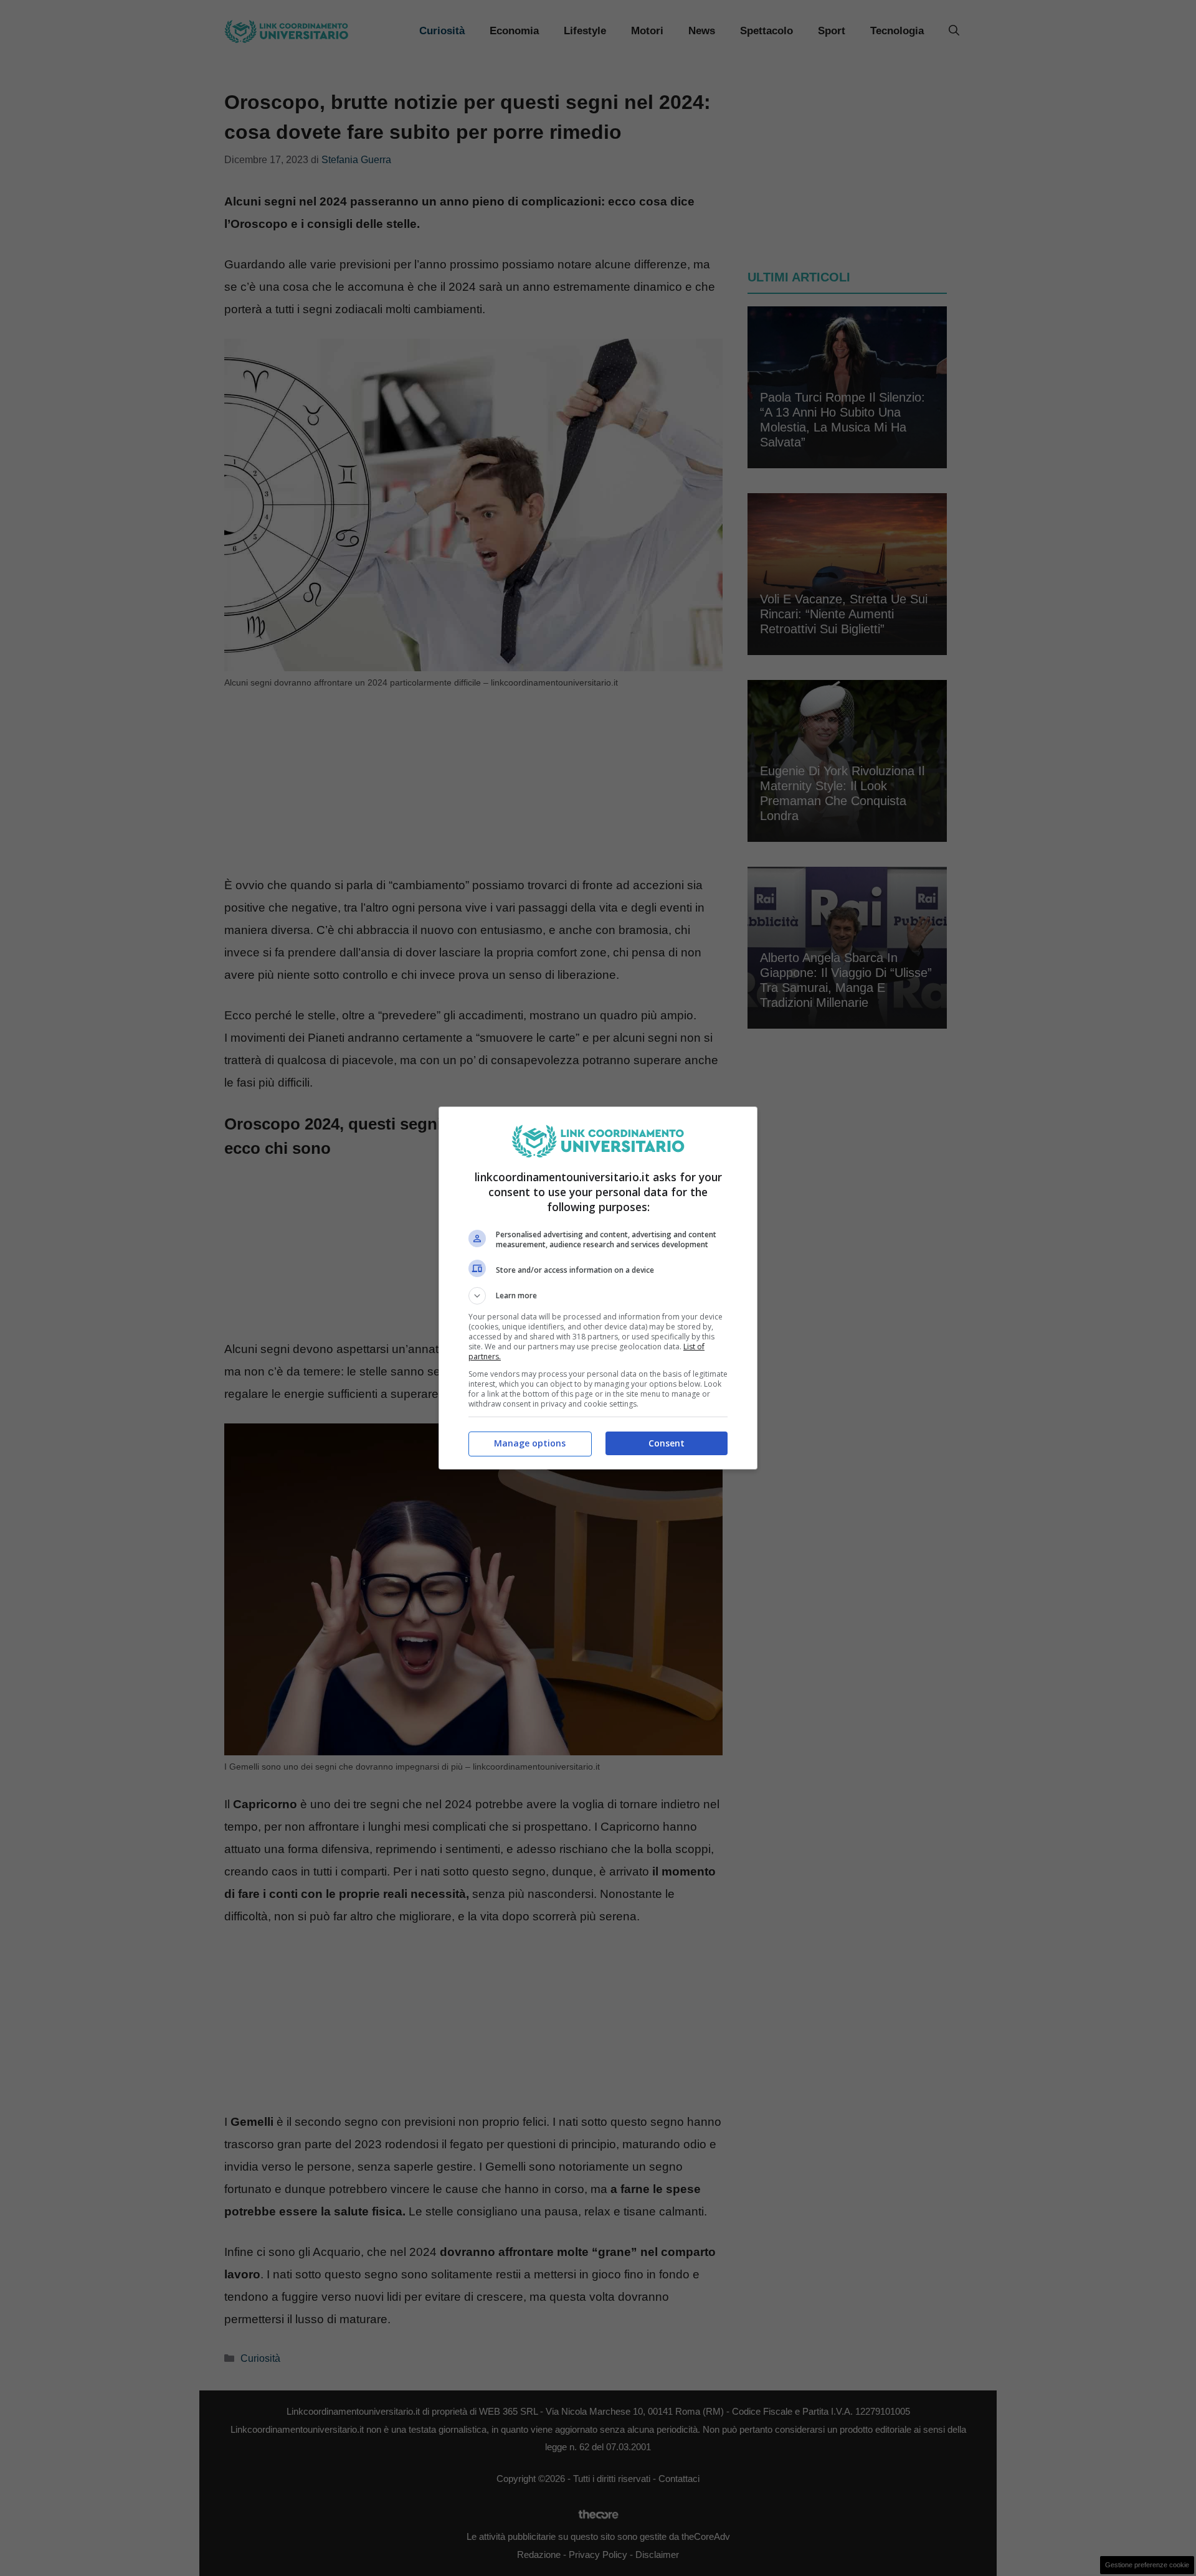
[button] (598, 1296)
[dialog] (598, 1288)
